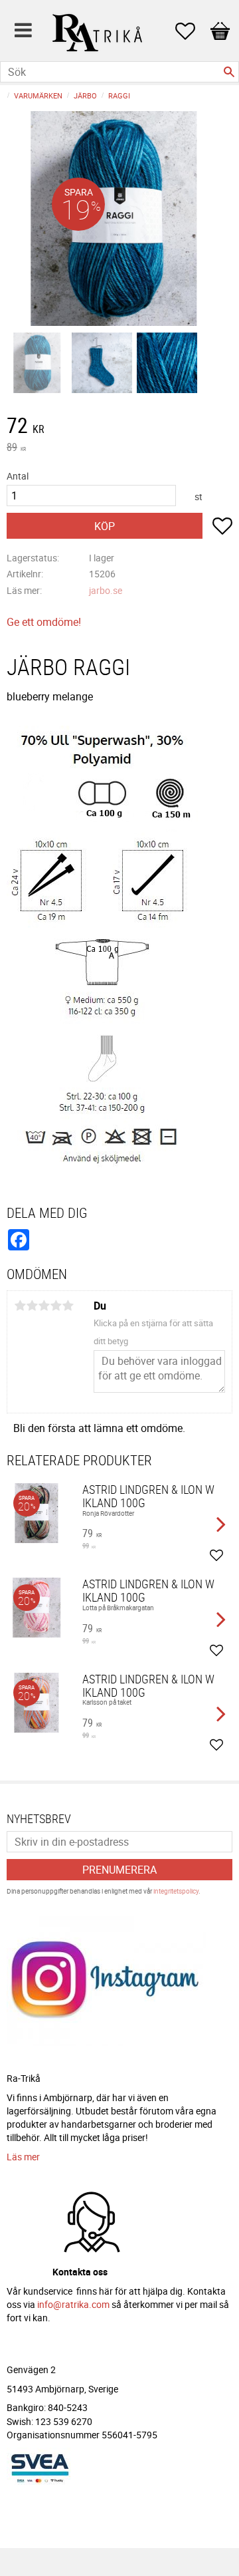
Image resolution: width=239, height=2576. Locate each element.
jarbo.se (106, 590)
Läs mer (23, 2157)
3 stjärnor (44, 1306)
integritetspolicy (176, 1891)
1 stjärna (20, 1306)
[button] (192, 31)
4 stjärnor (56, 1306)
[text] (119, 427)
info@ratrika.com (73, 2304)
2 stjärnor (32, 1306)
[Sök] (229, 72)
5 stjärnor (68, 1306)
